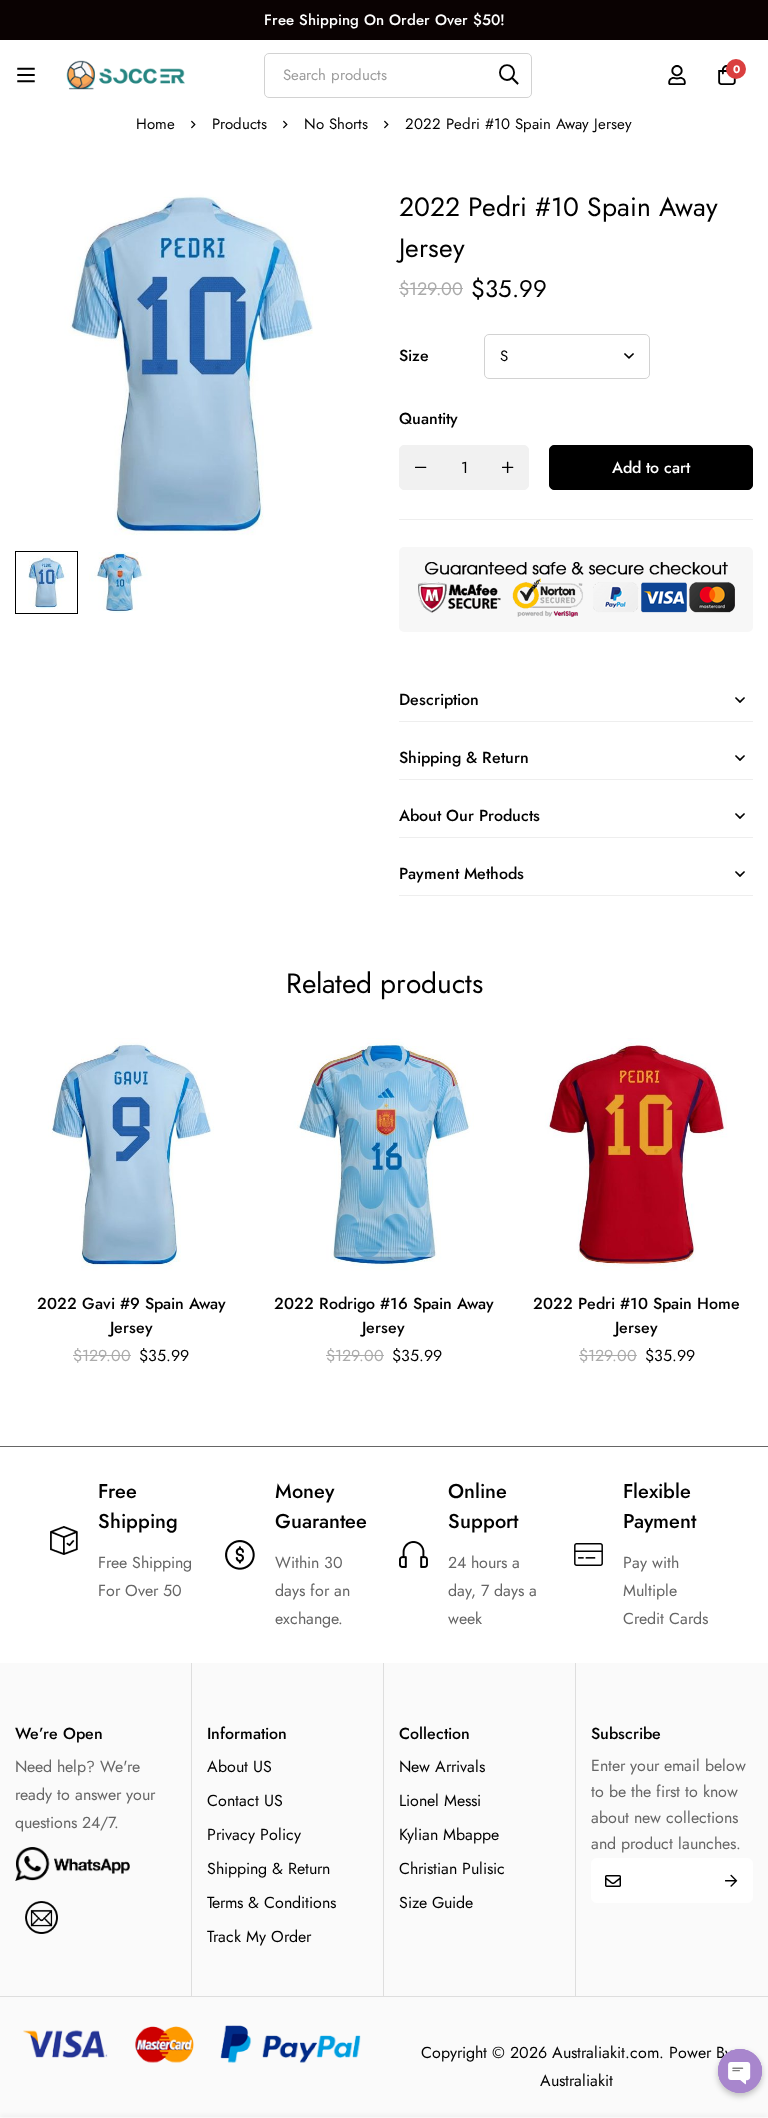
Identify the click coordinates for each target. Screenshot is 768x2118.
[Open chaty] (740, 2071)
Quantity (428, 418)
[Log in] (677, 75)
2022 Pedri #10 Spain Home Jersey (636, 1315)
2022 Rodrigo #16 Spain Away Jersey (384, 1315)
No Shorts (336, 124)
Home (155, 124)
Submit (730, 1880)
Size (414, 355)
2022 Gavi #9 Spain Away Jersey (131, 1315)
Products (239, 124)
